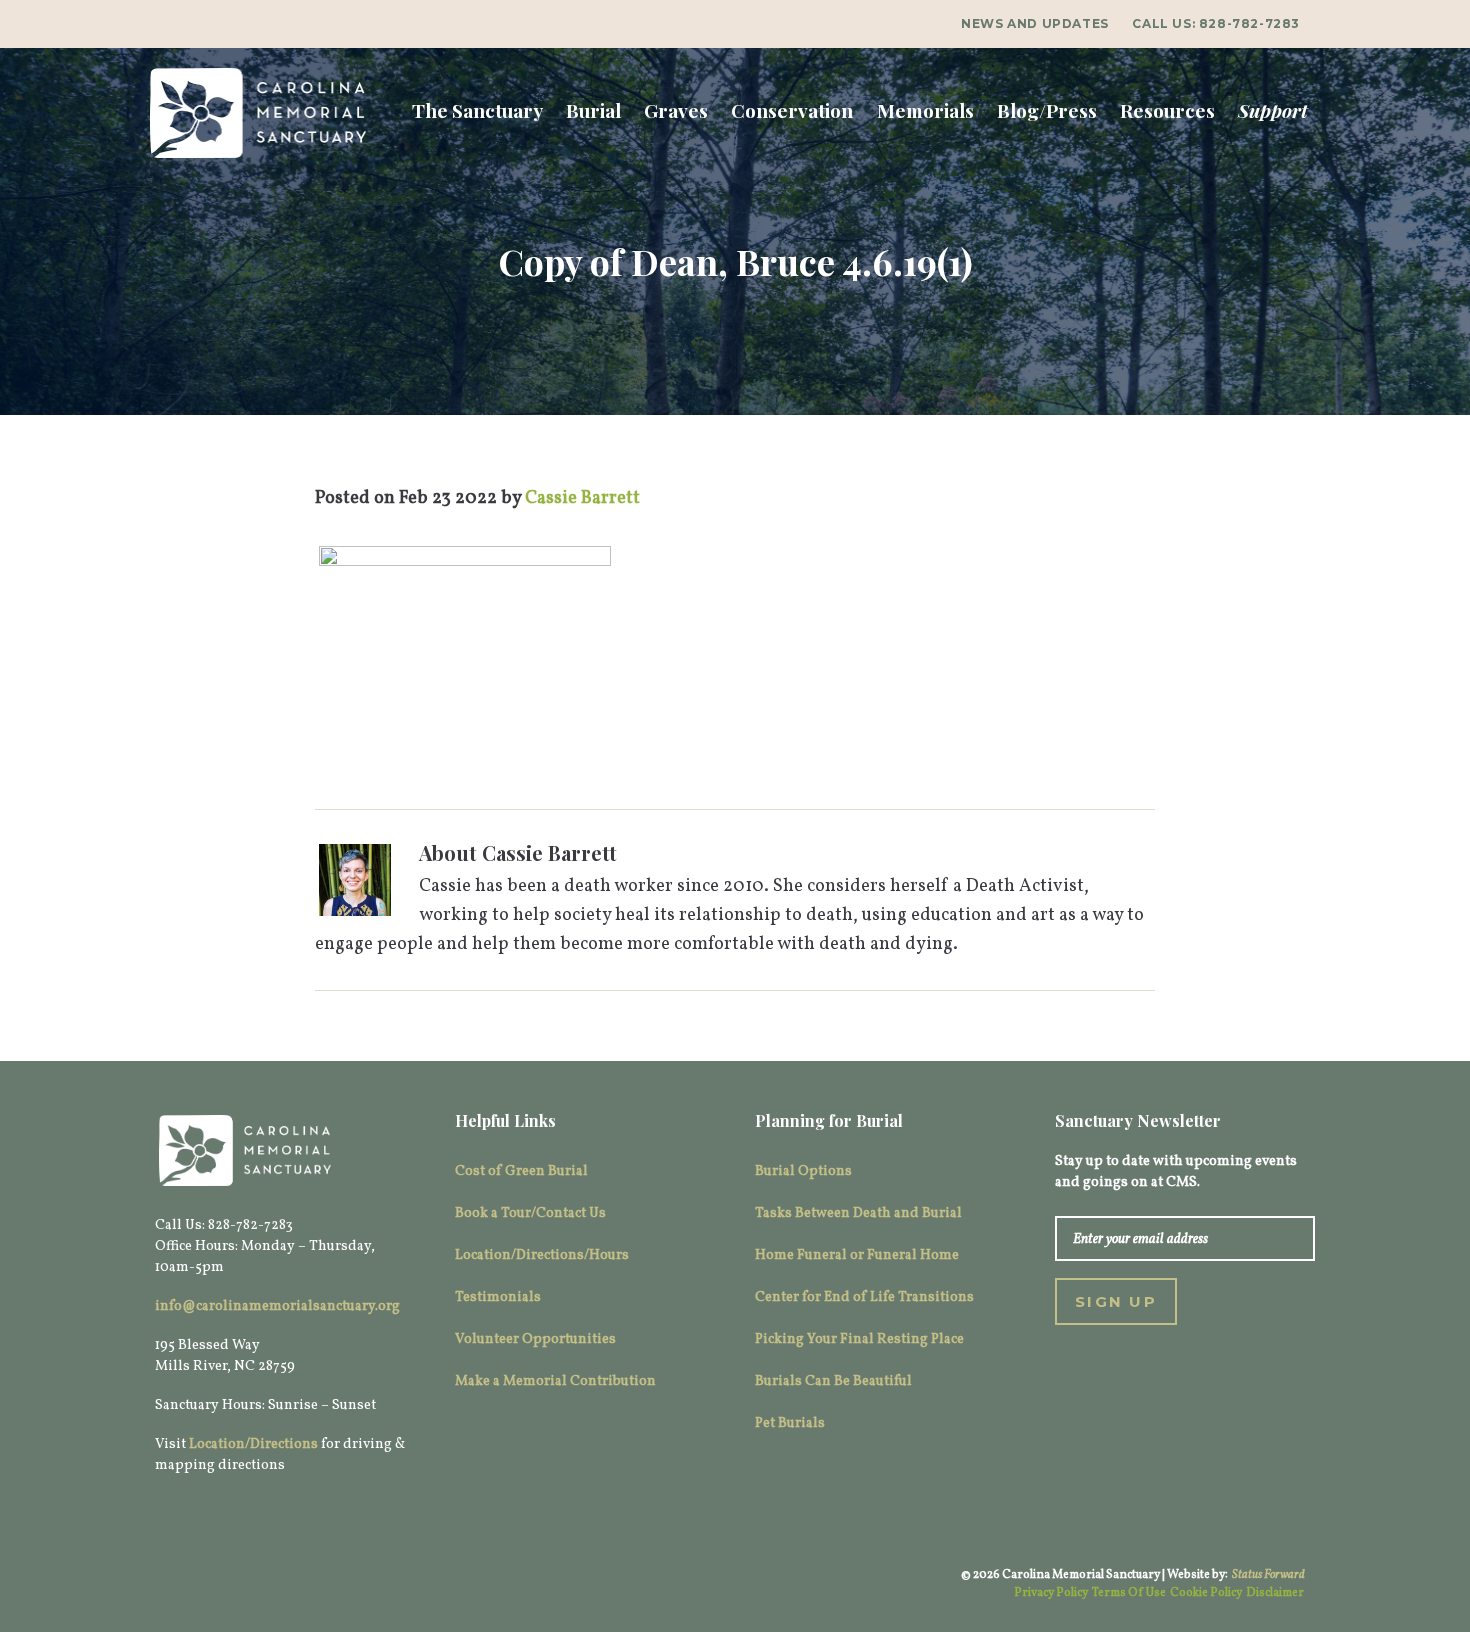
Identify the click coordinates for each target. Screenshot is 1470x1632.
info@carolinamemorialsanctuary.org (277, 1306)
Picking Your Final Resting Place (859, 1339)
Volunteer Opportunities (535, 1339)
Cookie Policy (1206, 1593)
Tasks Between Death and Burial (858, 1213)
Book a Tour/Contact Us (530, 1213)
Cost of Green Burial (521, 1171)
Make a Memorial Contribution (555, 1381)
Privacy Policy (1051, 1593)
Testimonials (498, 1297)
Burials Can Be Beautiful (833, 1381)
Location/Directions (253, 1444)
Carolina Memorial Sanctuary (258, 113)
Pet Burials (790, 1423)
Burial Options (803, 1171)
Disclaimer (1275, 1593)
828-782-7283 (1249, 23)
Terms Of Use (1129, 1593)
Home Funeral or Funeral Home (857, 1255)
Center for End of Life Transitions (864, 1297)
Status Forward (1268, 1575)
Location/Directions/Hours (542, 1255)
